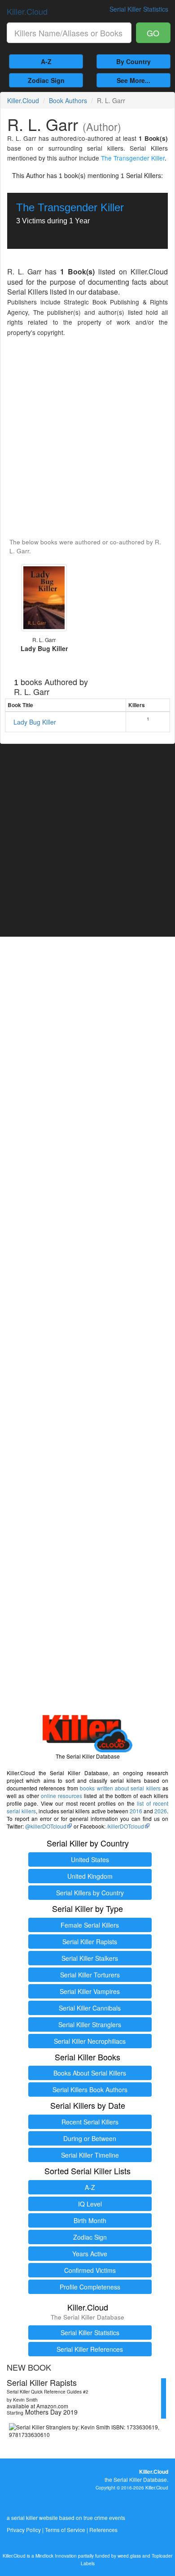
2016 (136, 1811)
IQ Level (90, 2204)
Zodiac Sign (46, 80)
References (103, 2530)
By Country (133, 61)
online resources (61, 1796)
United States (90, 1859)
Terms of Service (65, 2530)
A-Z (46, 61)
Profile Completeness (90, 2287)
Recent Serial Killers (90, 2122)
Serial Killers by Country (90, 1893)
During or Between (90, 2138)
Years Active (90, 2254)
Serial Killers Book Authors (90, 2089)
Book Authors (68, 100)
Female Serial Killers (90, 1925)
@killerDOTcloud (46, 1826)
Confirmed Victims (90, 2270)
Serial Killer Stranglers (90, 2024)
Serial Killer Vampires (90, 1991)
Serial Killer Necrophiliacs (90, 2041)
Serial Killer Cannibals (90, 2008)
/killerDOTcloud (125, 1826)
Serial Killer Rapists (90, 1942)
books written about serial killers (120, 1788)
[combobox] (69, 33)
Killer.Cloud (27, 11)
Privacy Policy (24, 2530)
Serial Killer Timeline (90, 2155)
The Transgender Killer (133, 158)
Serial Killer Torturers (90, 1975)
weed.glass (129, 2556)
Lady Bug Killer (35, 722)
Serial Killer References (90, 2349)
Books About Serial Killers (90, 2073)
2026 (161, 1811)
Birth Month (90, 2220)
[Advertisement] (87, 438)
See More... (133, 80)
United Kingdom (90, 1876)
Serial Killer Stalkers (90, 1958)
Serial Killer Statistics (90, 2333)
